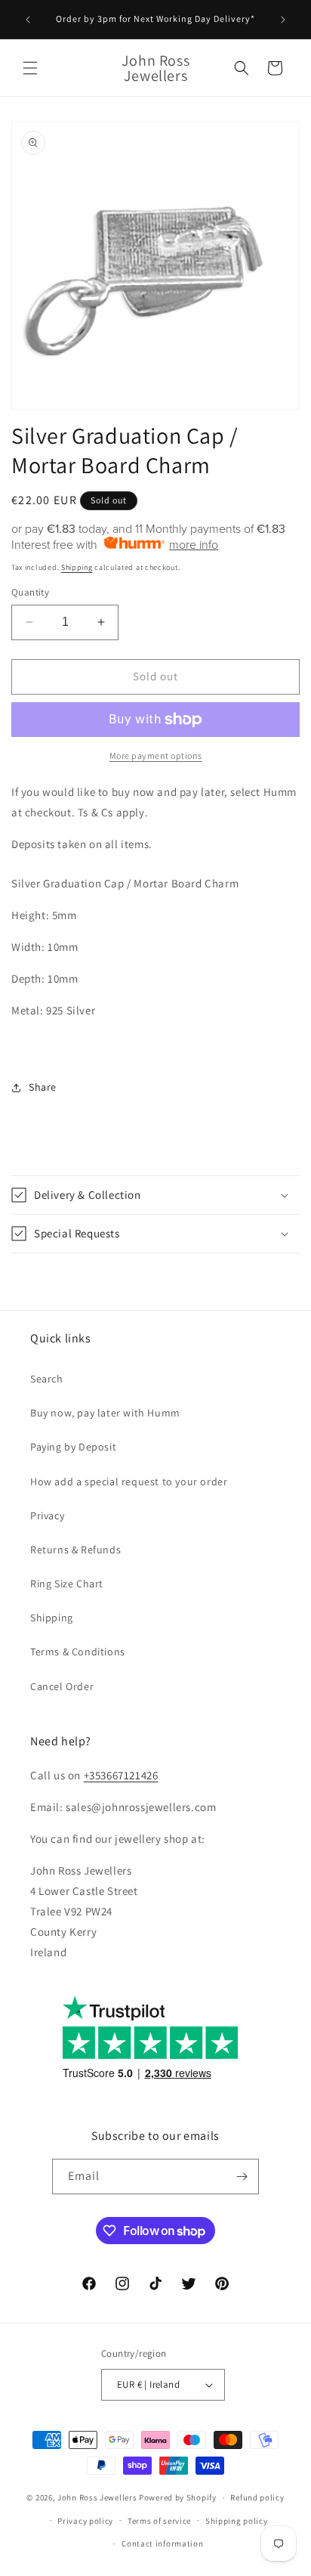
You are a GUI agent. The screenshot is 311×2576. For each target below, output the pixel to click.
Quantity (30, 592)
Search (47, 1379)
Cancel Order (62, 1686)
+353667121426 (121, 1775)
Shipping (77, 567)
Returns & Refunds (75, 1550)
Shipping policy (237, 2521)
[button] (30, 68)
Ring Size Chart (67, 1584)
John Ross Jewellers (97, 2497)
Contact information (162, 2543)
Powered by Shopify (178, 2497)
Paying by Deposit (73, 1447)
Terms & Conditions (78, 1652)
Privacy (47, 1516)
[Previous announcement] (28, 20)
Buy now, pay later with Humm (105, 1413)
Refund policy (257, 2497)
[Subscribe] (242, 2177)
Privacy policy (85, 2521)
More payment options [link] (156, 755)
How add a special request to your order (129, 1482)
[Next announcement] (283, 20)
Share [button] (43, 1087)
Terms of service (159, 2521)
